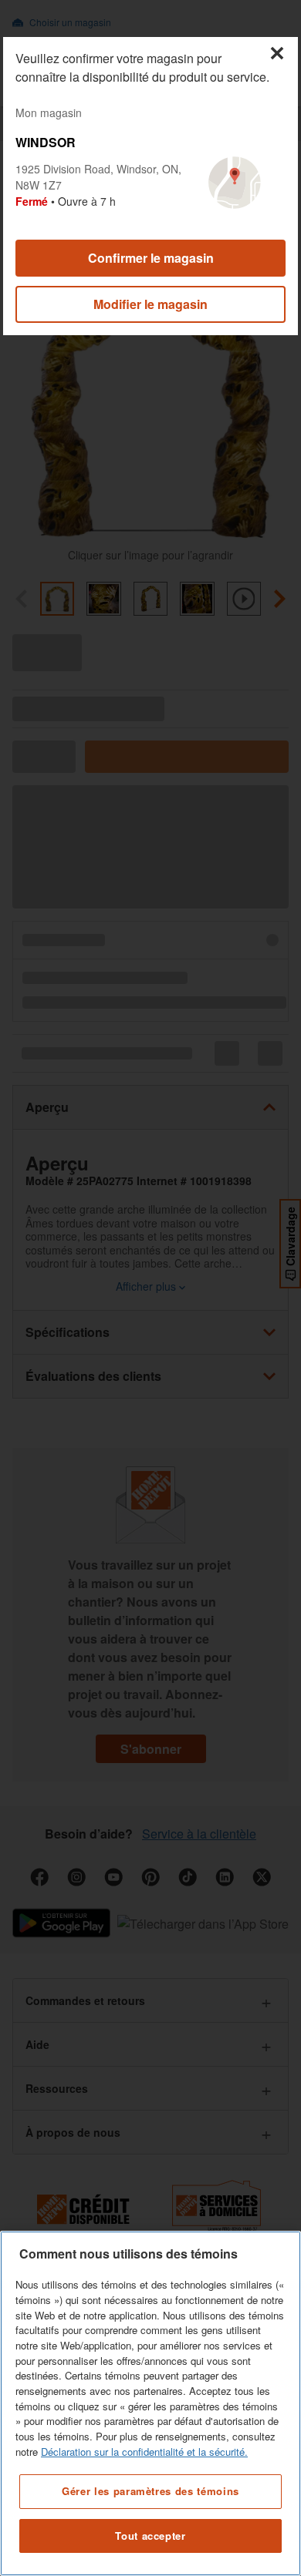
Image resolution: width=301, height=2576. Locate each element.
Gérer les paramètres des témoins (150, 2491)
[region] (150, 2403)
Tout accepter (150, 2536)
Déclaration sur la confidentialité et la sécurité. (144, 2452)
